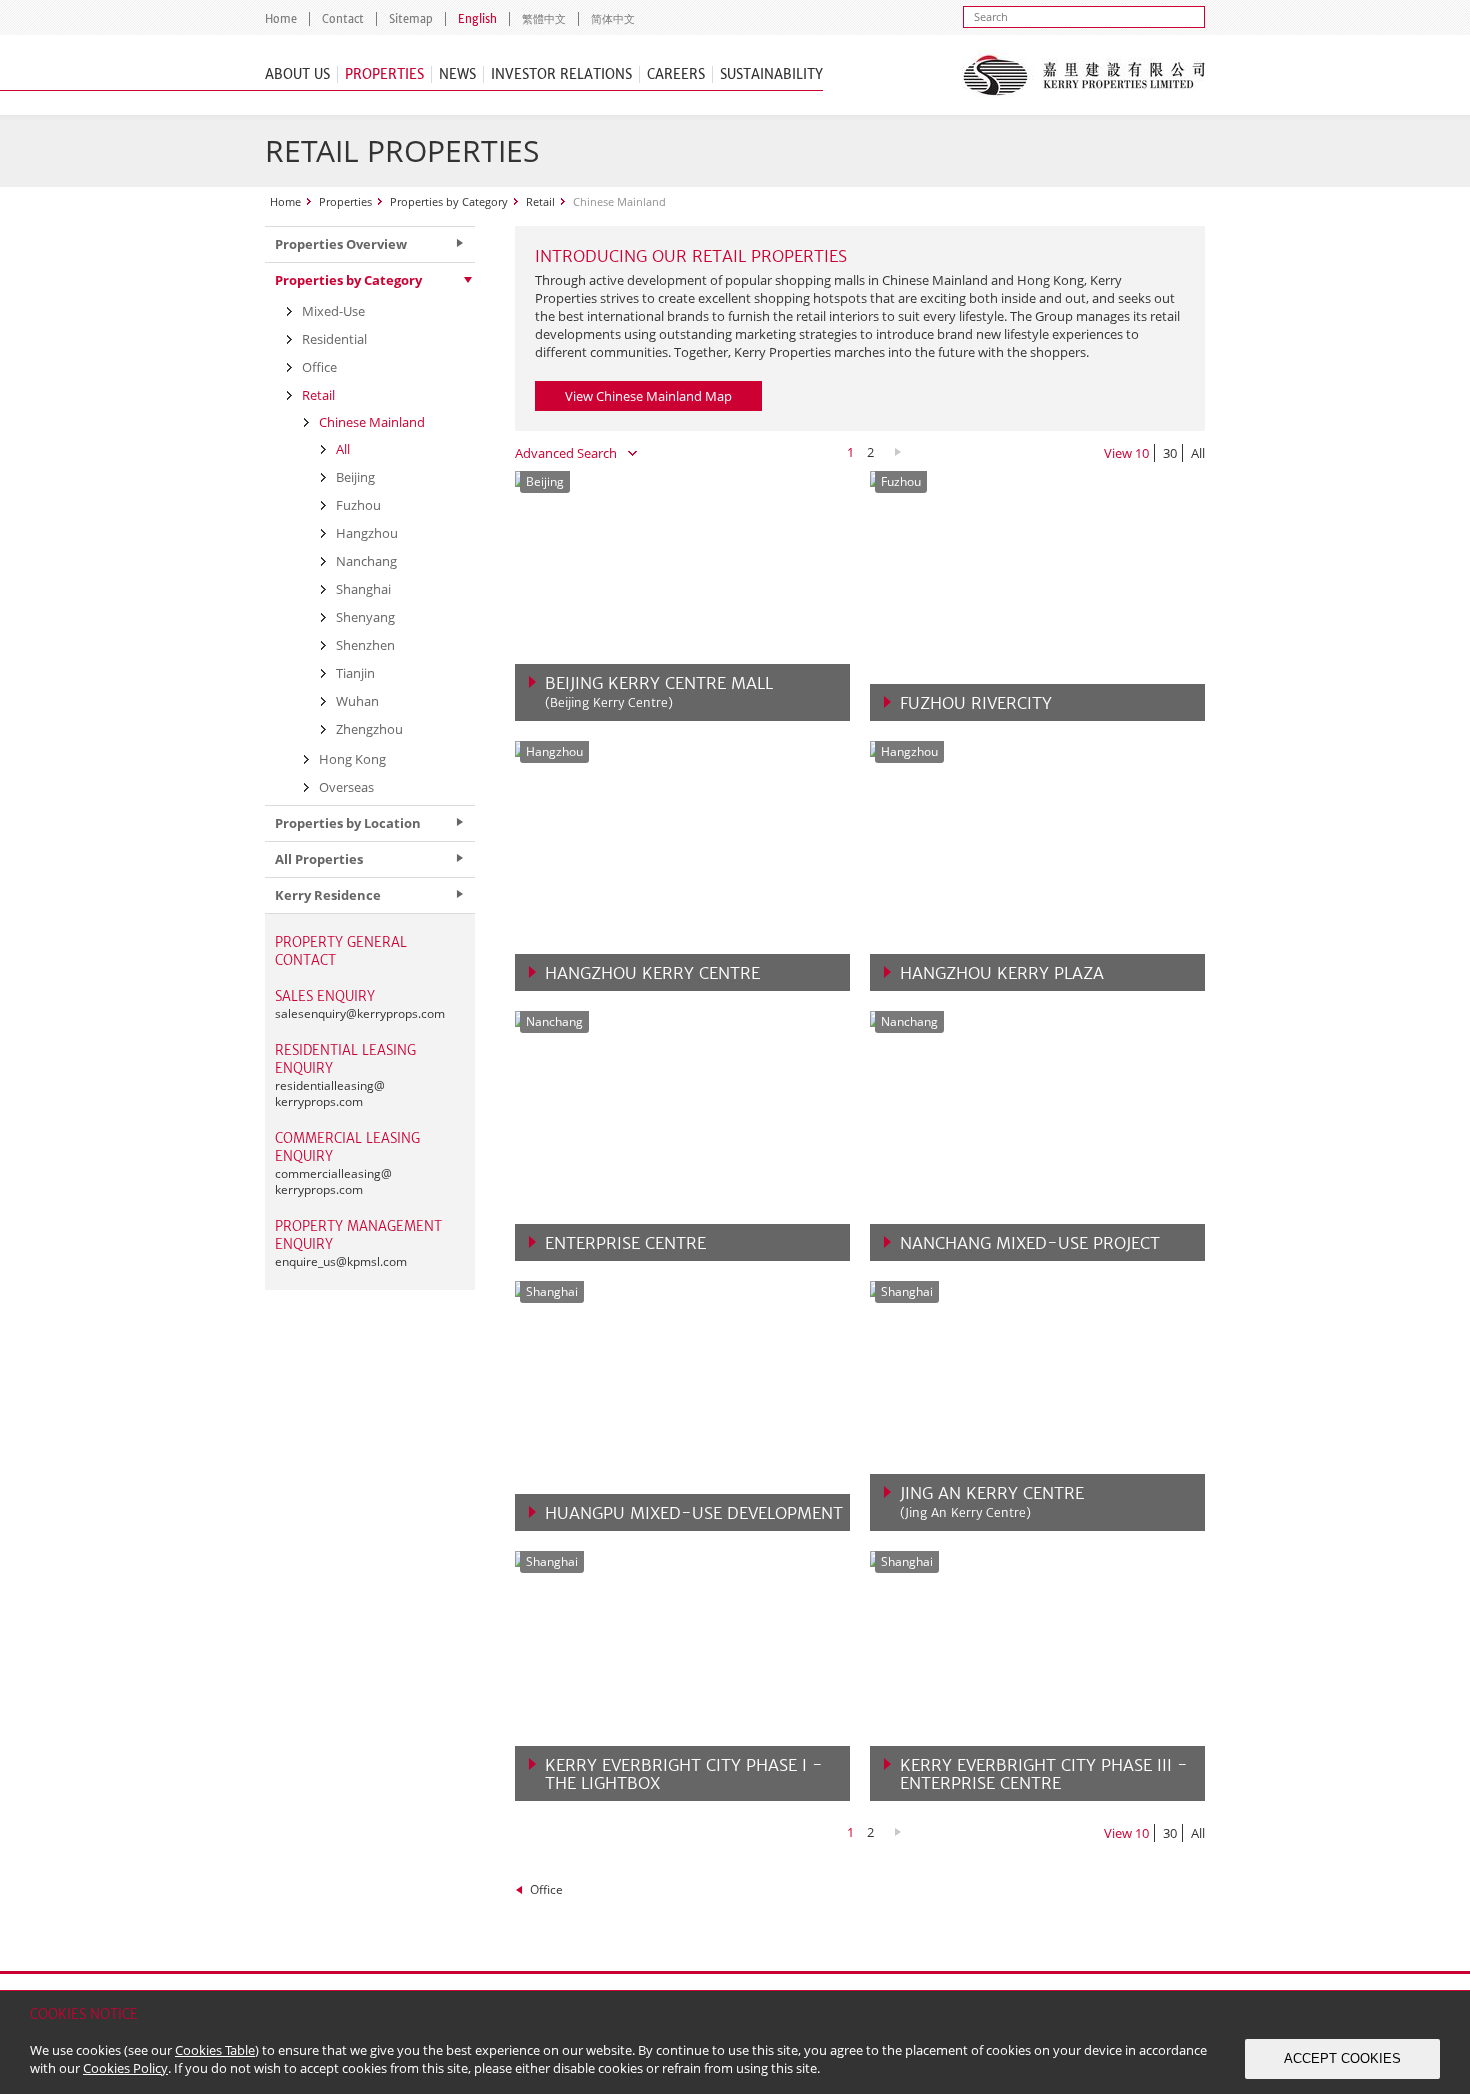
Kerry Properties (1083, 75)
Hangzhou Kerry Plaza (1002, 973)
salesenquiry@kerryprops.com (360, 1013)
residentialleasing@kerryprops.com (330, 1093)
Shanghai (363, 589)
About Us (297, 74)
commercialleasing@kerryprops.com (333, 1181)
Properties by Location (348, 823)
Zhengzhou (369, 729)
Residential (334, 339)
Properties (384, 74)
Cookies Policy (125, 2068)
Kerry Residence (328, 895)
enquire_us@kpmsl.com (341, 1261)
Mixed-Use (333, 311)
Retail (540, 201)
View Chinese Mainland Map (648, 396)
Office (546, 1889)
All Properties (319, 859)
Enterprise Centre (625, 1243)
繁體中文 (544, 19)
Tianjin (355, 673)
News (457, 74)
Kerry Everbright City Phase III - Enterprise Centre (1044, 1774)
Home (281, 19)
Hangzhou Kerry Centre (652, 973)
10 (1142, 453)
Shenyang (365, 617)
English (477, 19)
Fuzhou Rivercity (976, 703)
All (1198, 453)
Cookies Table (215, 2050)
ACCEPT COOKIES (1342, 2058)
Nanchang (366, 561)
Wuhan (357, 701)
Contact (343, 19)
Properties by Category (449, 201)
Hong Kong (352, 759)
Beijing (355, 477)
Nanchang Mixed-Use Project (1030, 1243)
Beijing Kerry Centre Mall (659, 692)
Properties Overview (341, 244)
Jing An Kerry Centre (992, 1502)
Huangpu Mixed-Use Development (694, 1513)
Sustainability (771, 74)
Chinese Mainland (372, 422)
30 (1170, 453)
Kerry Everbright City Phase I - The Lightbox (684, 1774)
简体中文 (613, 19)
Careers (676, 74)
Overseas (346, 787)
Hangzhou (367, 533)
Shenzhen (365, 645)
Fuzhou (358, 505)
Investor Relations (561, 74)
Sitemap (411, 19)
